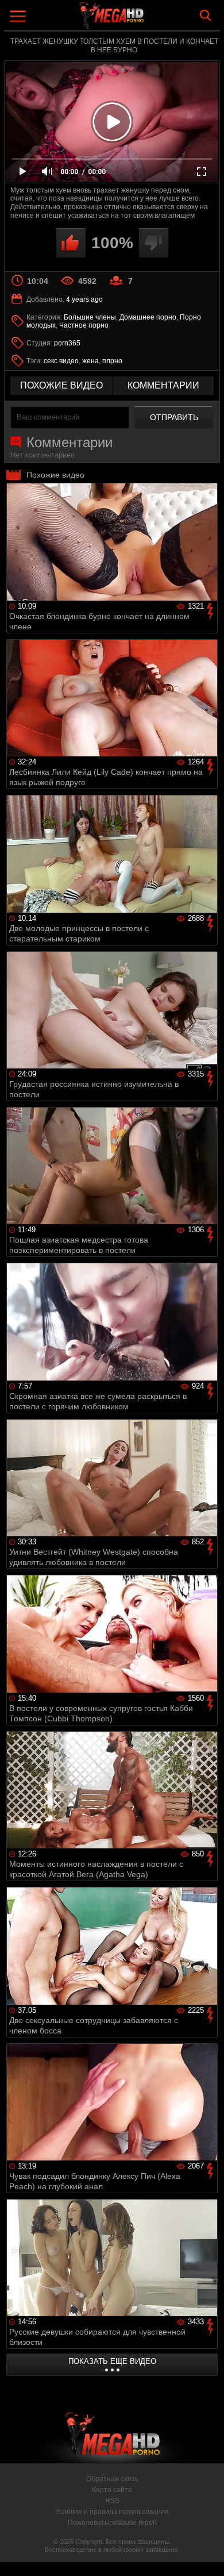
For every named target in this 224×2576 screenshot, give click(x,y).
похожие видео (61, 385)
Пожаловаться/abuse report (112, 2523)
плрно (112, 361)
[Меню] (19, 18)
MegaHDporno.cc (144, 20)
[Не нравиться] (154, 243)
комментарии (163, 385)
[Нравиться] (71, 243)
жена (90, 361)
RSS (112, 2501)
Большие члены (90, 317)
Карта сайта (112, 2490)
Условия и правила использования (112, 2512)
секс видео (61, 361)
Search (206, 16)
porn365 (67, 343)
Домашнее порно (148, 317)
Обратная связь (112, 2479)
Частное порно (84, 325)
